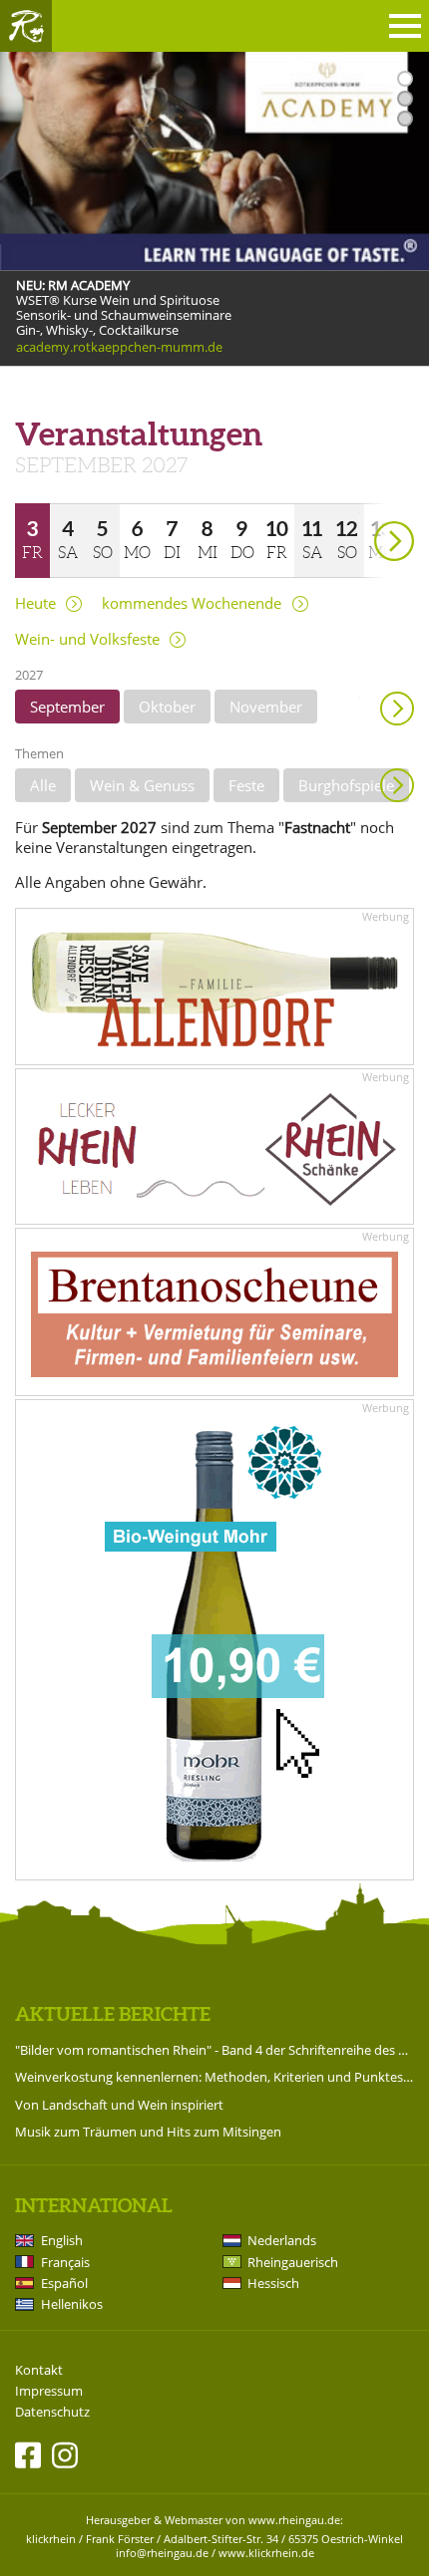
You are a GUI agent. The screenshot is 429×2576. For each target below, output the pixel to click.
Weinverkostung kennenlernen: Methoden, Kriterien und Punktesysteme (214, 2077)
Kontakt (39, 2370)
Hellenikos (72, 2304)
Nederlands (282, 2240)
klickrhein (51, 2539)
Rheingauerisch (293, 2262)
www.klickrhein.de (266, 2553)
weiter (359, 513)
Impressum (49, 2391)
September (67, 707)
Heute (35, 603)
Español (64, 2283)
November (266, 707)
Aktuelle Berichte (113, 2014)
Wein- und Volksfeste (87, 639)
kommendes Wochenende (192, 603)
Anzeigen (397, 785)
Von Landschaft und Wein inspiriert (119, 2105)
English (62, 2240)
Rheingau (26, 26)
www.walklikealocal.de (82, 382)
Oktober (167, 707)
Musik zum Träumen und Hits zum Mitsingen (148, 2132)
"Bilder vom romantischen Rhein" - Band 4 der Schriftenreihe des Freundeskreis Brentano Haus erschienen (214, 2050)
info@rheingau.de (162, 2553)
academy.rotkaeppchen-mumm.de (119, 348)
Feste (246, 785)
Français (65, 2262)
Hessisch (273, 2283)
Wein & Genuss (142, 785)
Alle (43, 785)
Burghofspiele (346, 785)
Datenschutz (52, 2412)
